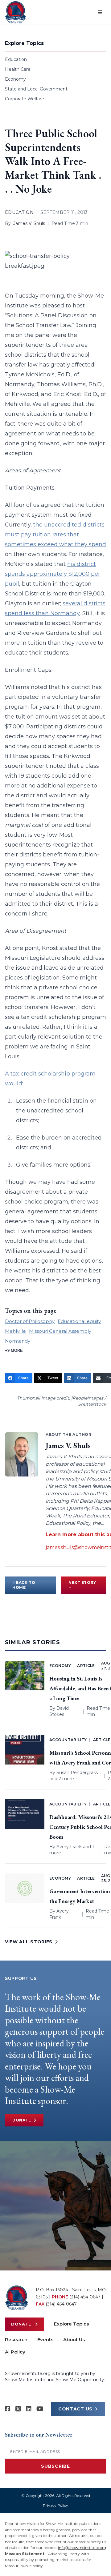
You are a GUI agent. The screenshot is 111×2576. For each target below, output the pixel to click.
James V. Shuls (29, 223)
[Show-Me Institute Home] (16, 12)
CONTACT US (75, 2409)
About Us (74, 2340)
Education (16, 59)
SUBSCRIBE (55, 2466)
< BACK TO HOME (24, 1585)
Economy (15, 79)
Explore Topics (71, 2324)
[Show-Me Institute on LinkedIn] (29, 2409)
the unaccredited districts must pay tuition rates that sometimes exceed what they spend (55, 535)
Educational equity (79, 1321)
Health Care (18, 69)
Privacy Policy (55, 2505)
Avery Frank (69, 1847)
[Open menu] (100, 12)
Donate (22, 2120)
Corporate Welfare (25, 99)
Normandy (18, 1341)
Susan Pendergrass (77, 1773)
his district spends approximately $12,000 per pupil (53, 574)
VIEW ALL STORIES (29, 1942)
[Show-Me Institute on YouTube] (40, 2409)
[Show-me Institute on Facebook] (8, 2409)
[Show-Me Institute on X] (18, 2409)
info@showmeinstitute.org (82, 2548)
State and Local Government (36, 89)
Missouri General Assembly (60, 1331)
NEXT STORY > (82, 1585)
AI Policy (15, 2352)
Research (16, 2340)
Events (45, 2340)
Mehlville (15, 1331)
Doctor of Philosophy (30, 1321)
